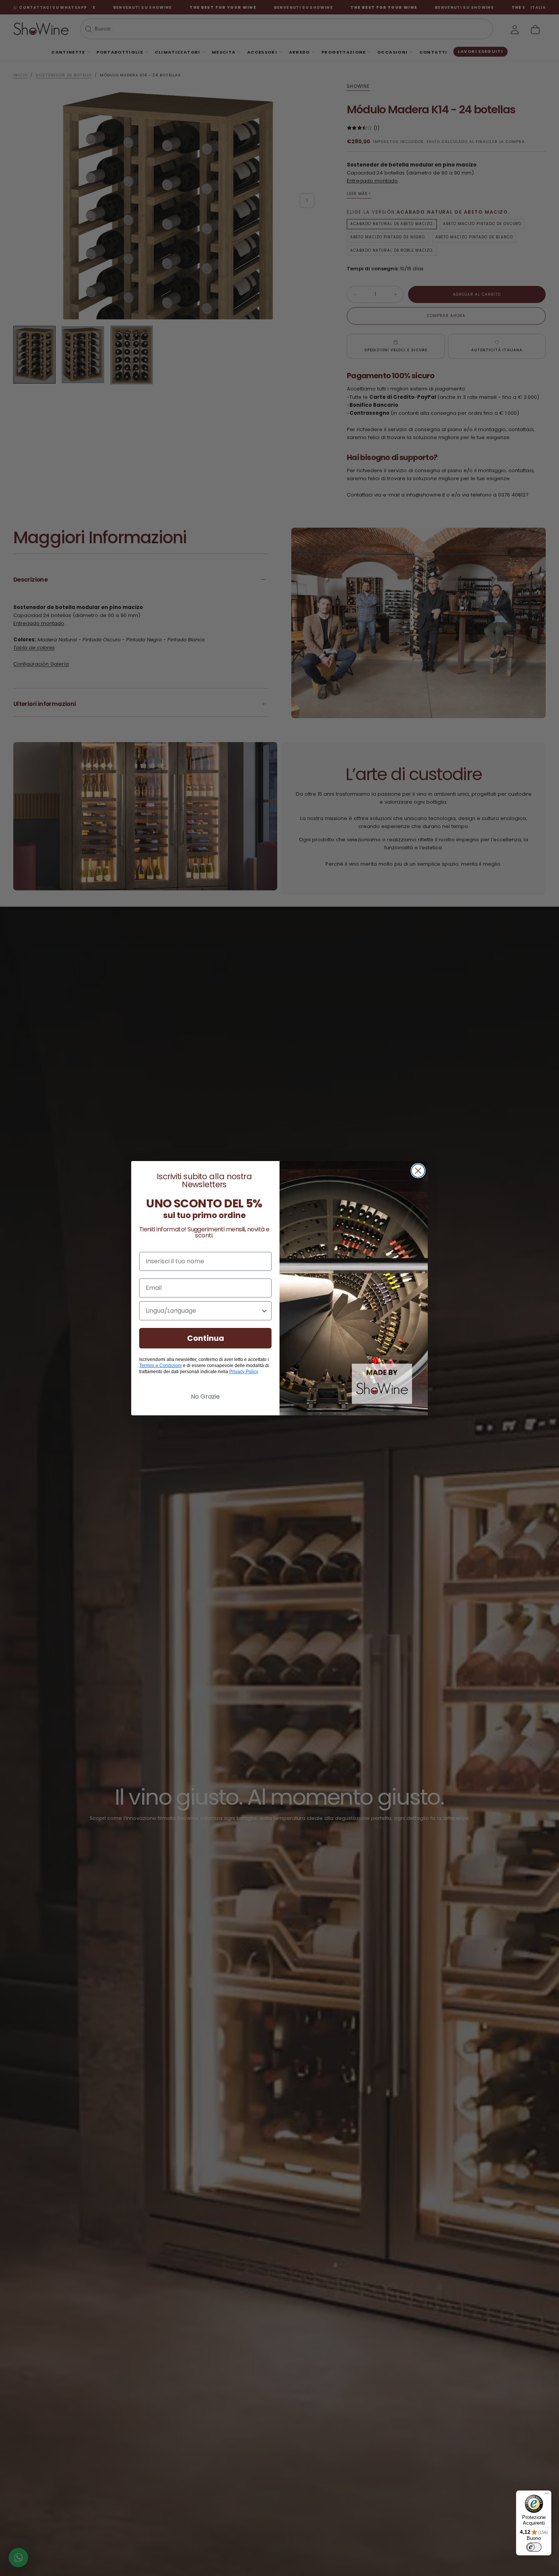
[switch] (534, 2547)
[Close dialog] (418, 1171)
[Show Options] (264, 1311)
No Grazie (205, 1397)
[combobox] (203, 1311)
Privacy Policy (244, 1372)
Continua (206, 1338)
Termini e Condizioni (160, 1366)
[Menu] (547, 2495)
